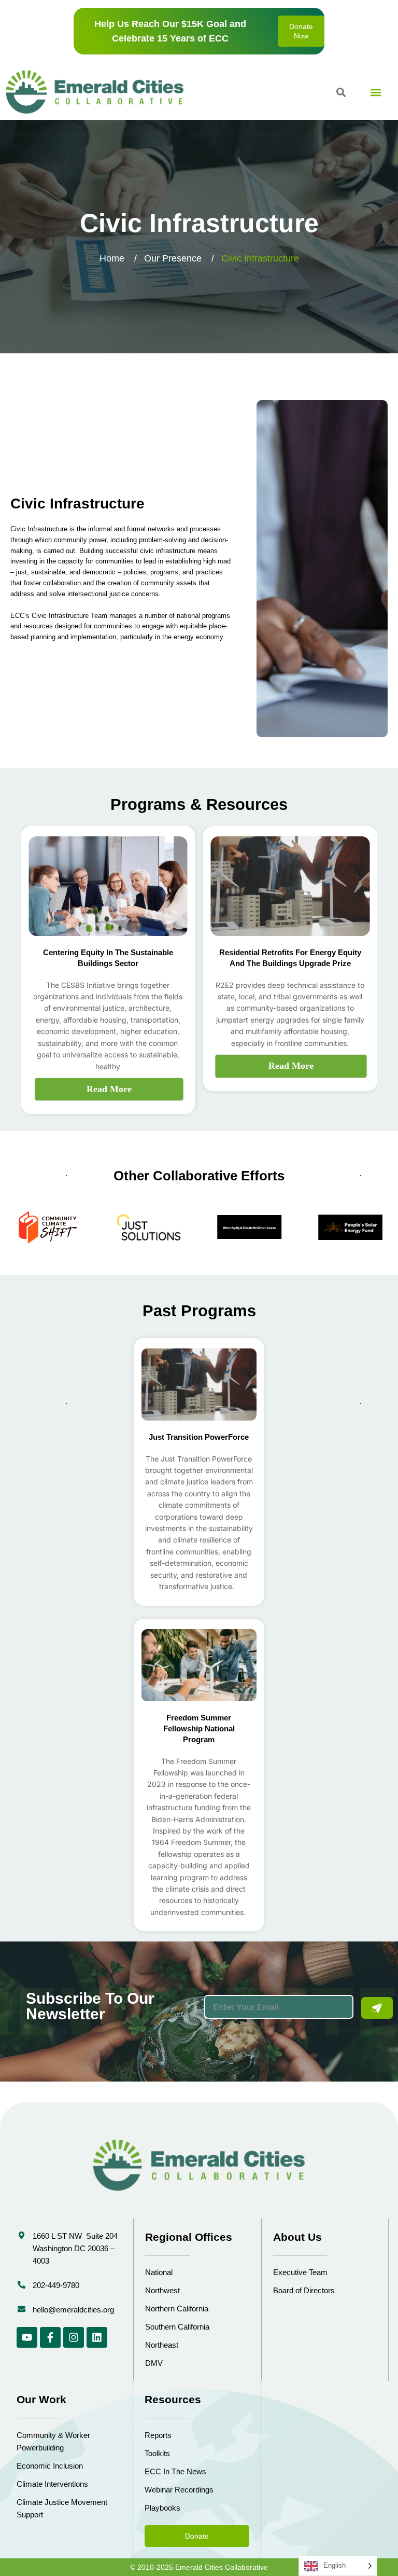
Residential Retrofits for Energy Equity (290, 952)
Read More (109, 1089)
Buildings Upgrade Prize (307, 963)
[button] (375, 92)
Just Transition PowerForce (199, 1437)
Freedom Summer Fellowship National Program (199, 1728)
